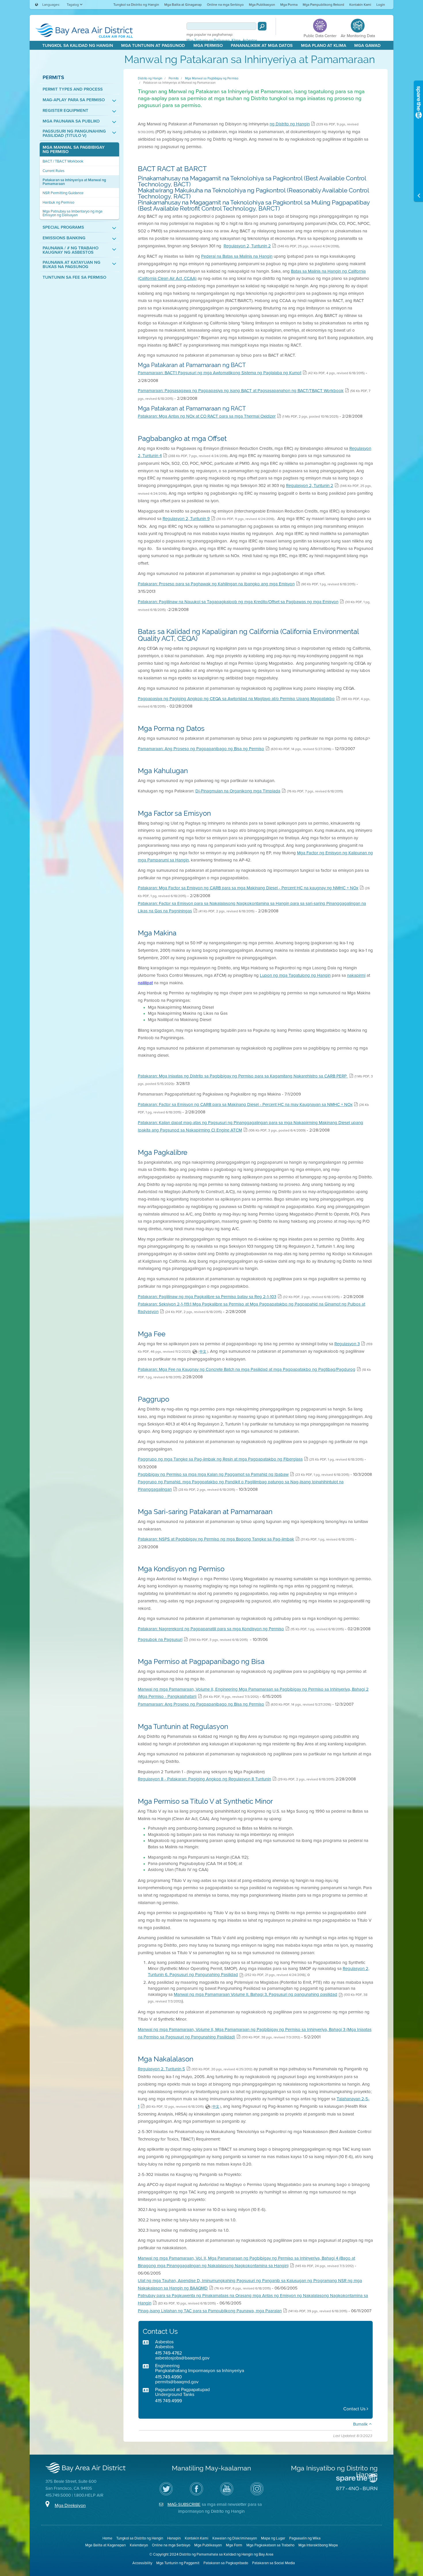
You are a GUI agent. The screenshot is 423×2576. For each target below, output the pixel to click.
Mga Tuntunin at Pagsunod (153, 45)
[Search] (262, 26)
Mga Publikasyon (262, 5)
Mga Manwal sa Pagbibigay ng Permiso (74, 150)
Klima (236, 40)
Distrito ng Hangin (150, 78)
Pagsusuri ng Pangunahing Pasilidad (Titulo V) (74, 133)
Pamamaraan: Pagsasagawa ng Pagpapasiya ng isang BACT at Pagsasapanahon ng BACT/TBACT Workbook (241, 391)
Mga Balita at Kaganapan (105, 2545)
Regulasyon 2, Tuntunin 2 (247, 246)
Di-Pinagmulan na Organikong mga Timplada (238, 791)
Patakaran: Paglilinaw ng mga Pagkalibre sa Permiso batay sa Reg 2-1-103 (207, 1297)
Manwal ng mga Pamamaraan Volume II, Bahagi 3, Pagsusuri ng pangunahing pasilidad (256, 1994)
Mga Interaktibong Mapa (318, 2545)
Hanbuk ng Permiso (58, 202)
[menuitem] (136, 4)
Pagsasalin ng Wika (305, 2538)
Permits (53, 77)
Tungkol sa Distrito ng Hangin (136, 5)
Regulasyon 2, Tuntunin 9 (186, 519)
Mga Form (234, 2545)
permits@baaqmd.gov (177, 2382)
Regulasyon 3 (347, 1344)
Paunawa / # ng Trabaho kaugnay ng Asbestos (70, 250)
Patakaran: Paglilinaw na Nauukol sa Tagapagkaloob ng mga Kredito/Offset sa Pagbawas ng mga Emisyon (238, 602)
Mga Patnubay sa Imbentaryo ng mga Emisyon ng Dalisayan (73, 213)
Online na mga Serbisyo (225, 5)
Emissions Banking (64, 238)
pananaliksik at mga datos (262, 45)
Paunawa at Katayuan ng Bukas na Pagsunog (72, 265)
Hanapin (174, 2538)
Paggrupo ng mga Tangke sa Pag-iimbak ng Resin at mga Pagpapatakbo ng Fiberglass (220, 1459)
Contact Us (355, 2409)
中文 (203, 1352)
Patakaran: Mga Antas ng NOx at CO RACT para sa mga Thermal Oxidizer (207, 416)
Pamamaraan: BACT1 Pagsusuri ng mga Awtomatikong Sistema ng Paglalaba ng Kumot (220, 373)
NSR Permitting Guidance (63, 193)
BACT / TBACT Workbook (63, 161)
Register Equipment (65, 111)
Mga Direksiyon (70, 2505)
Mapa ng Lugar (273, 2538)
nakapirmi (356, 975)
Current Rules (54, 171)
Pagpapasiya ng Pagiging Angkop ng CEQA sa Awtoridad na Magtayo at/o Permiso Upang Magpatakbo (236, 699)
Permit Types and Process (73, 89)
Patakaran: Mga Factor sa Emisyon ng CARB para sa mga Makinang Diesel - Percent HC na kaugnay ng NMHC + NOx (248, 888)
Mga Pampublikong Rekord (323, 5)
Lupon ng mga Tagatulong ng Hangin (295, 975)
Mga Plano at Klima (324, 45)
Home (107, 2538)
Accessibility (142, 2563)
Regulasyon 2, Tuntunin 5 (161, 2069)
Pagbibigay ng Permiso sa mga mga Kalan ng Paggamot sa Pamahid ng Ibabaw (213, 1474)
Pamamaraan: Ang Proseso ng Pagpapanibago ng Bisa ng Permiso (201, 749)
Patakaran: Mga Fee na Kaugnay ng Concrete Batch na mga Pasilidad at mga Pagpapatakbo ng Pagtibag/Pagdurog (247, 1369)
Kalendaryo (139, 2545)
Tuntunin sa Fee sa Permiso (74, 277)
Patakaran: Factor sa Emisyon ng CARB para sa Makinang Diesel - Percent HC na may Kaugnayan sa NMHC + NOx (245, 1104)
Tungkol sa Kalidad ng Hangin (78, 45)
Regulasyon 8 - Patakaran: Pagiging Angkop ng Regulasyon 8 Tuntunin (204, 1779)
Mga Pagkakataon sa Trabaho (270, 2545)
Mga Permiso (208, 45)
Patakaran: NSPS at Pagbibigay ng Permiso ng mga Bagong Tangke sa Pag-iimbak (216, 1539)
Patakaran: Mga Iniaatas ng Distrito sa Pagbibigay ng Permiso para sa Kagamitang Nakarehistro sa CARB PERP (243, 1076)
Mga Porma (289, 5)
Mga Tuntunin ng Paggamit (178, 2563)
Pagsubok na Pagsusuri (160, 1639)
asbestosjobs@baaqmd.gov (182, 2358)
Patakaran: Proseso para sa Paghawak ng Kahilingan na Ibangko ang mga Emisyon (216, 584)
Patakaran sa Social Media (274, 2563)
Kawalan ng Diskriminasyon (235, 2538)
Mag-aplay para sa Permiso (74, 100)
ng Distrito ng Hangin (290, 124)
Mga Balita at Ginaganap (183, 5)
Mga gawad (367, 45)
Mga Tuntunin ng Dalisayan (208, 40)
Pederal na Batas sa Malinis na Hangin (237, 256)
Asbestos (250, 40)
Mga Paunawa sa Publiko (71, 121)
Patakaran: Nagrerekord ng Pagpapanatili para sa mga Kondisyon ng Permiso (211, 1629)
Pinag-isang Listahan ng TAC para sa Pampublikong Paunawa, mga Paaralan (210, 2311)
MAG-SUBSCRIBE (184, 2504)
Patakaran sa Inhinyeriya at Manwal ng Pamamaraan (74, 182)
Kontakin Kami (360, 5)
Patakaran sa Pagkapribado (226, 2563)
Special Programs (63, 227)
